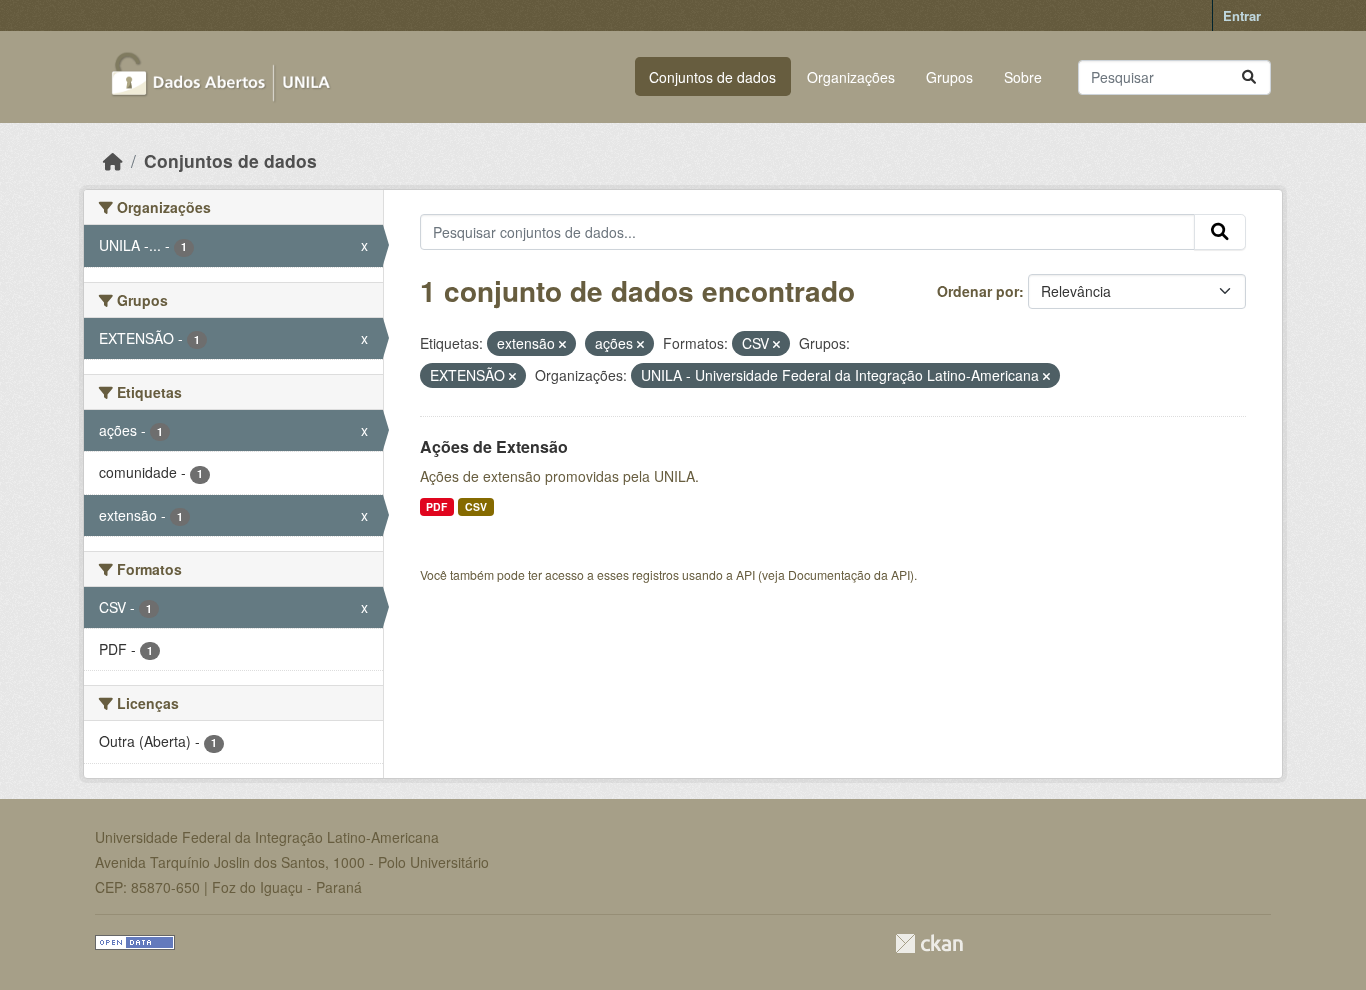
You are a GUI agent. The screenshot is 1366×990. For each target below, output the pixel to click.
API (745, 574)
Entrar (1242, 15)
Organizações (851, 77)
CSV (476, 506)
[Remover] (562, 344)
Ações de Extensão (494, 446)
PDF (436, 506)
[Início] (113, 160)
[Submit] (1249, 77)
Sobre (1023, 77)
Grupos (949, 77)
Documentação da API (849, 574)
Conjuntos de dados (712, 77)
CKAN (929, 943)
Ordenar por (978, 291)
